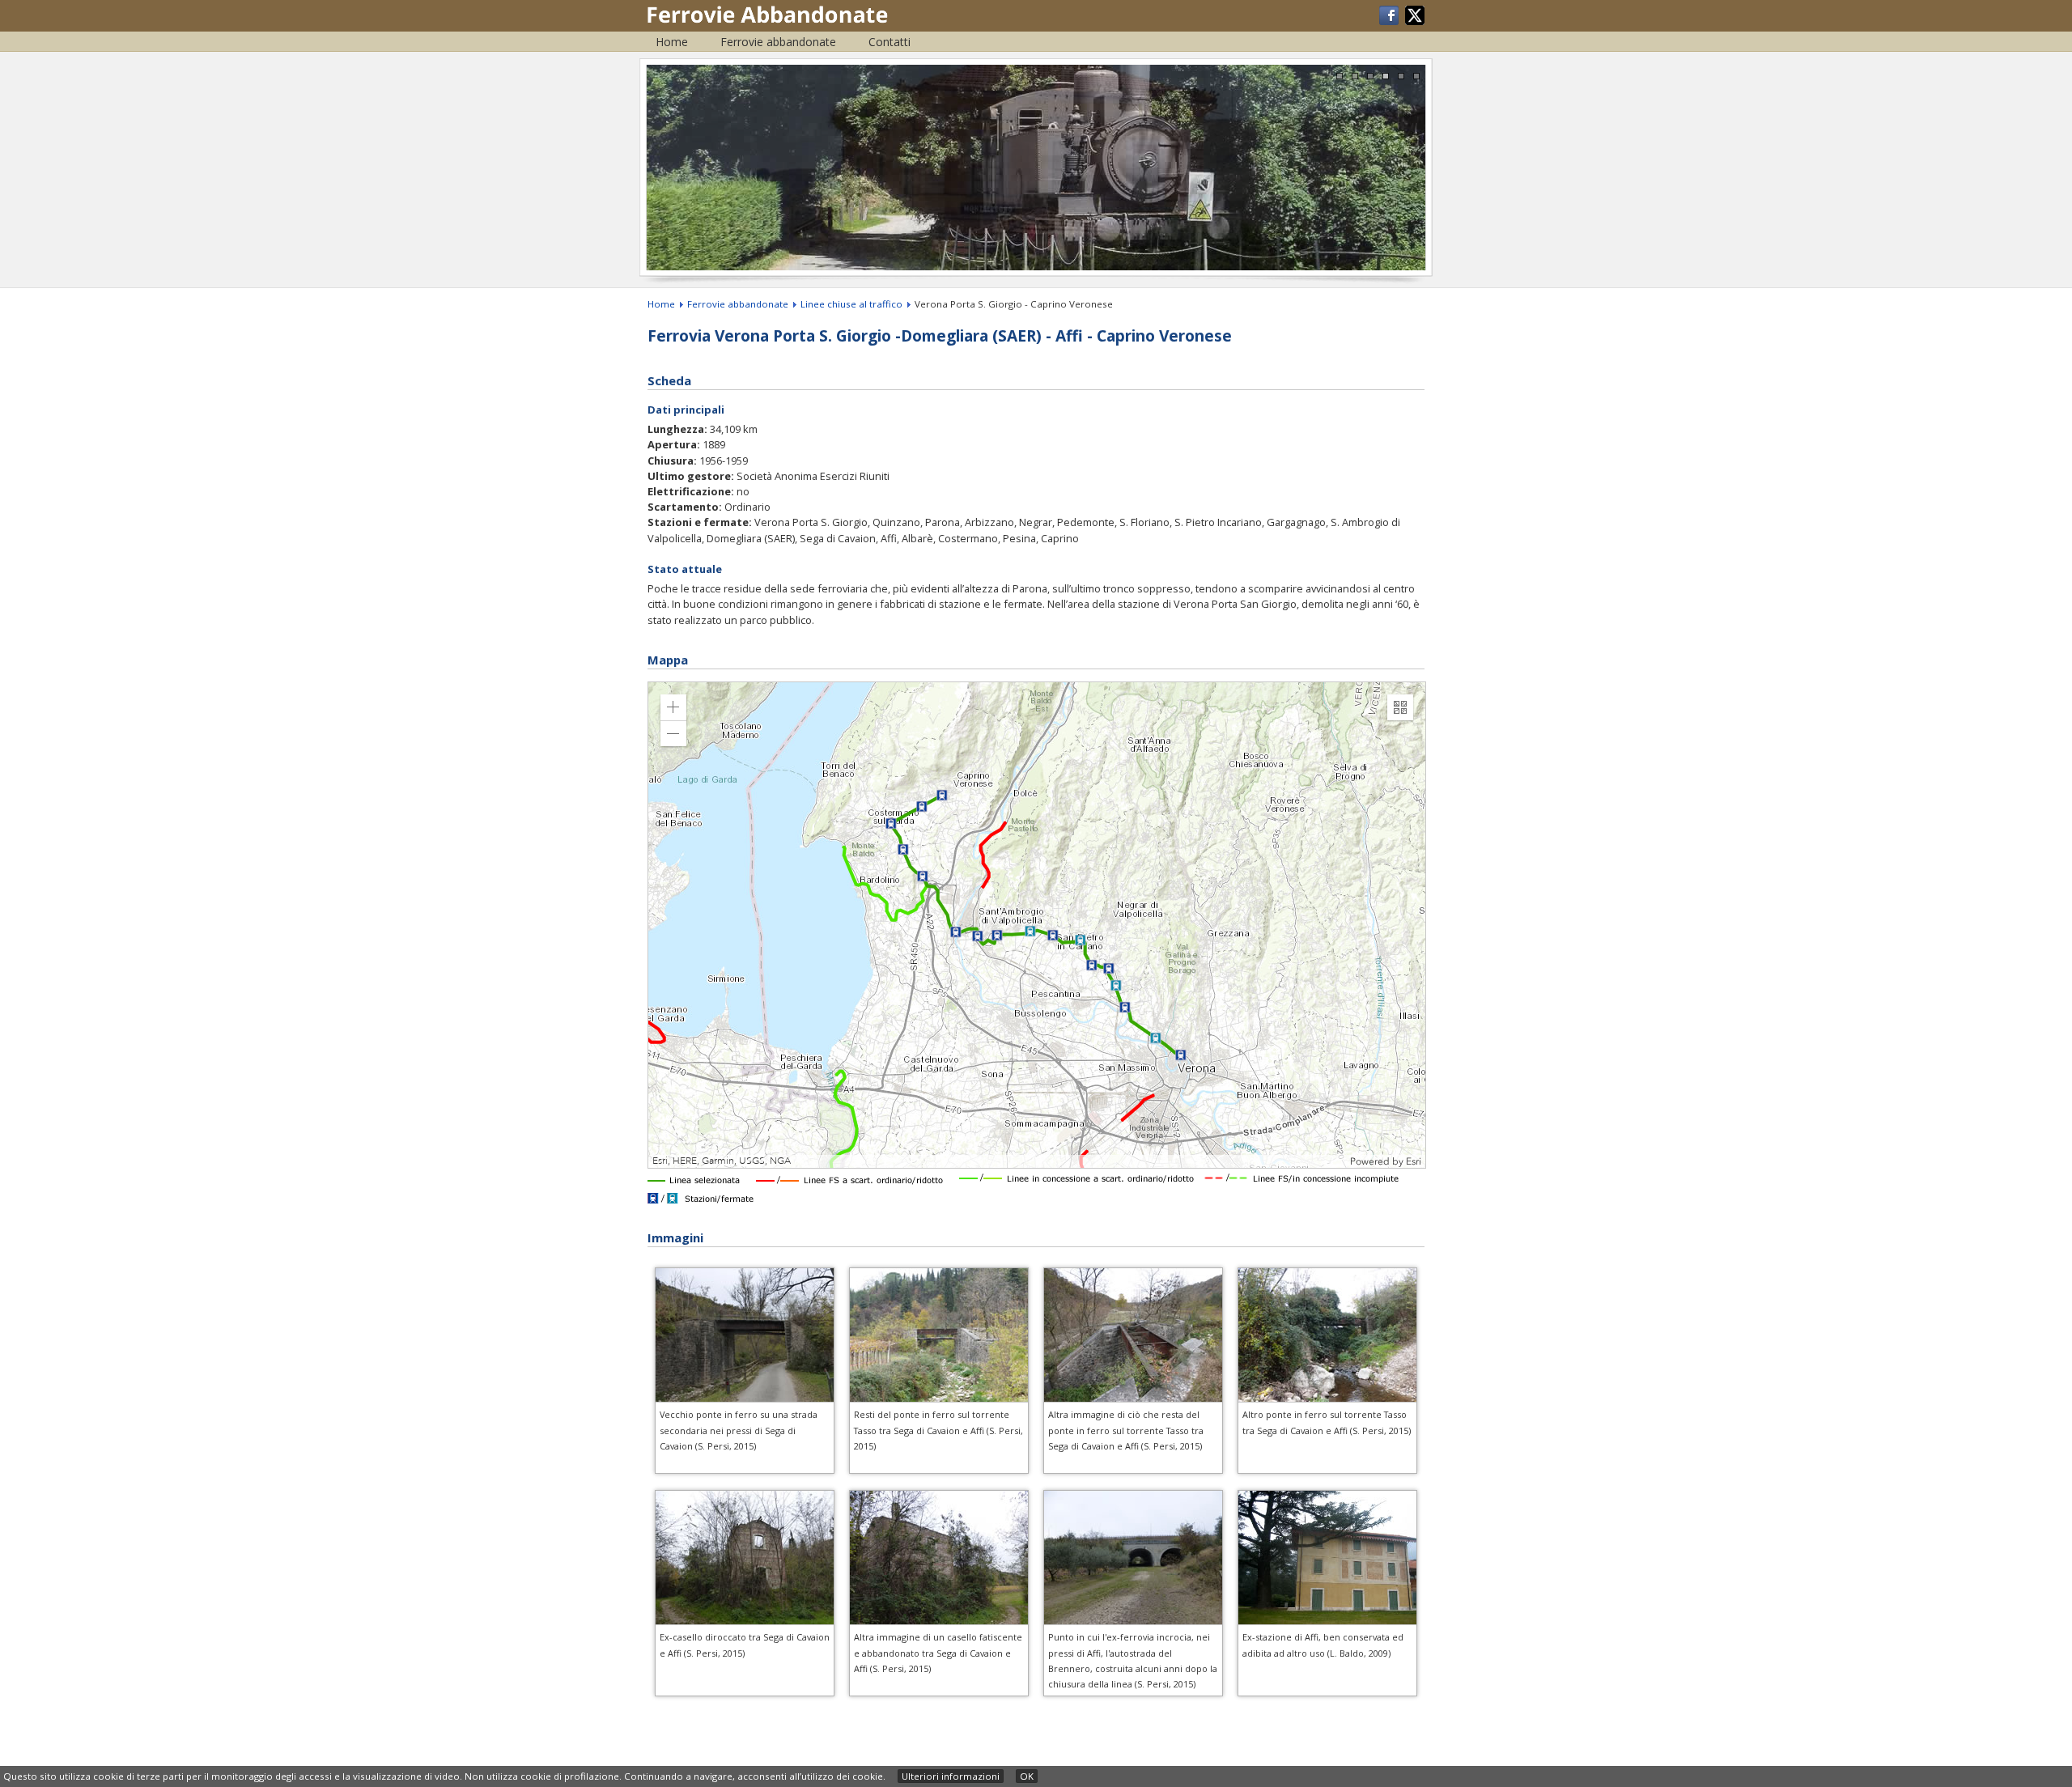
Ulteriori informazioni (951, 1776)
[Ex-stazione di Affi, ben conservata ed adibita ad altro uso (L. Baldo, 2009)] (1327, 1621)
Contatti (890, 42)
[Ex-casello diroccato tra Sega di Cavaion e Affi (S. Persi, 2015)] (745, 1621)
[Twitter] (1415, 21)
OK (1027, 1776)
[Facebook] (1390, 21)
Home (672, 42)
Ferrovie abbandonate (778, 42)
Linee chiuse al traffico (851, 304)
